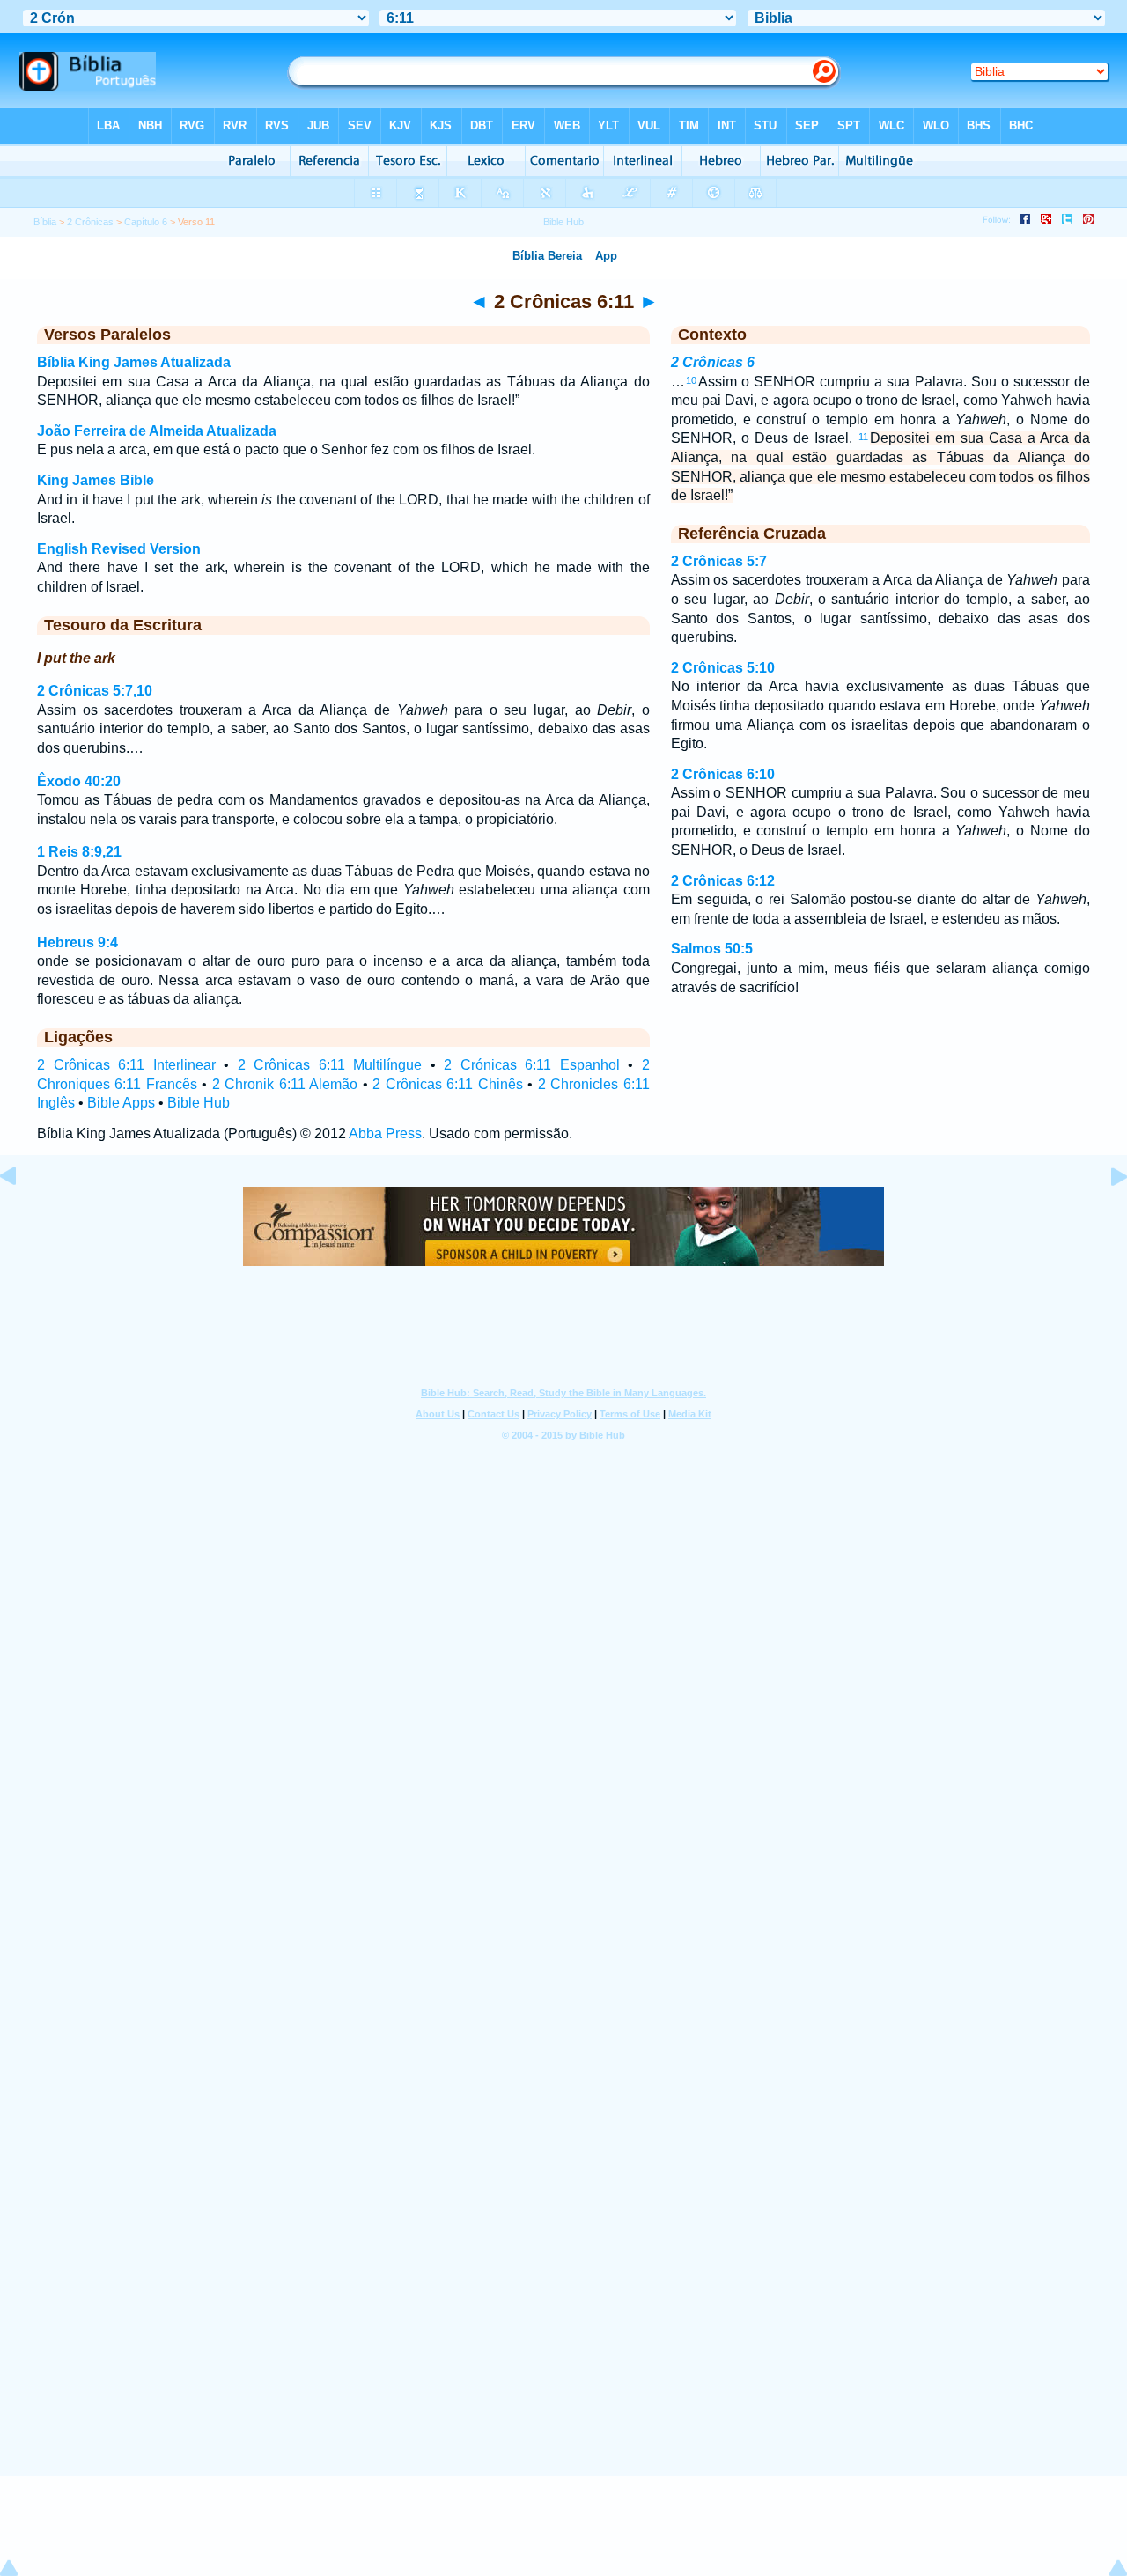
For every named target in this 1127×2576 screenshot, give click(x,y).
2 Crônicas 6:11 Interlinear (126, 1065)
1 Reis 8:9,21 (79, 852)
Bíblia (45, 222)
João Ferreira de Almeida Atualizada (157, 431)
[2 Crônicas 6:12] (1105, 1216)
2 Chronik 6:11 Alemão (285, 1084)
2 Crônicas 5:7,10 (95, 691)
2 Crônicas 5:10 (723, 668)
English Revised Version (119, 549)
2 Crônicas (90, 222)
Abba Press (385, 1133)
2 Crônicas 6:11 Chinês (447, 1084)
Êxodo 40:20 (79, 781)
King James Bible (96, 480)
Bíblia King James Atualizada (134, 362)
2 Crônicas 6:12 (723, 881)
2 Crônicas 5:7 (719, 561)
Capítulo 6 (146, 222)
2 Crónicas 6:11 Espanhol (532, 1065)
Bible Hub (199, 1103)
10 (691, 380)
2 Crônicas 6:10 (723, 774)
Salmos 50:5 (712, 949)
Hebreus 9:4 (77, 942)
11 (863, 437)
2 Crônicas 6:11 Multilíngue (330, 1065)
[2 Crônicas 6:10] (22, 1216)
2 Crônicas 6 (713, 362)
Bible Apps (121, 1103)
